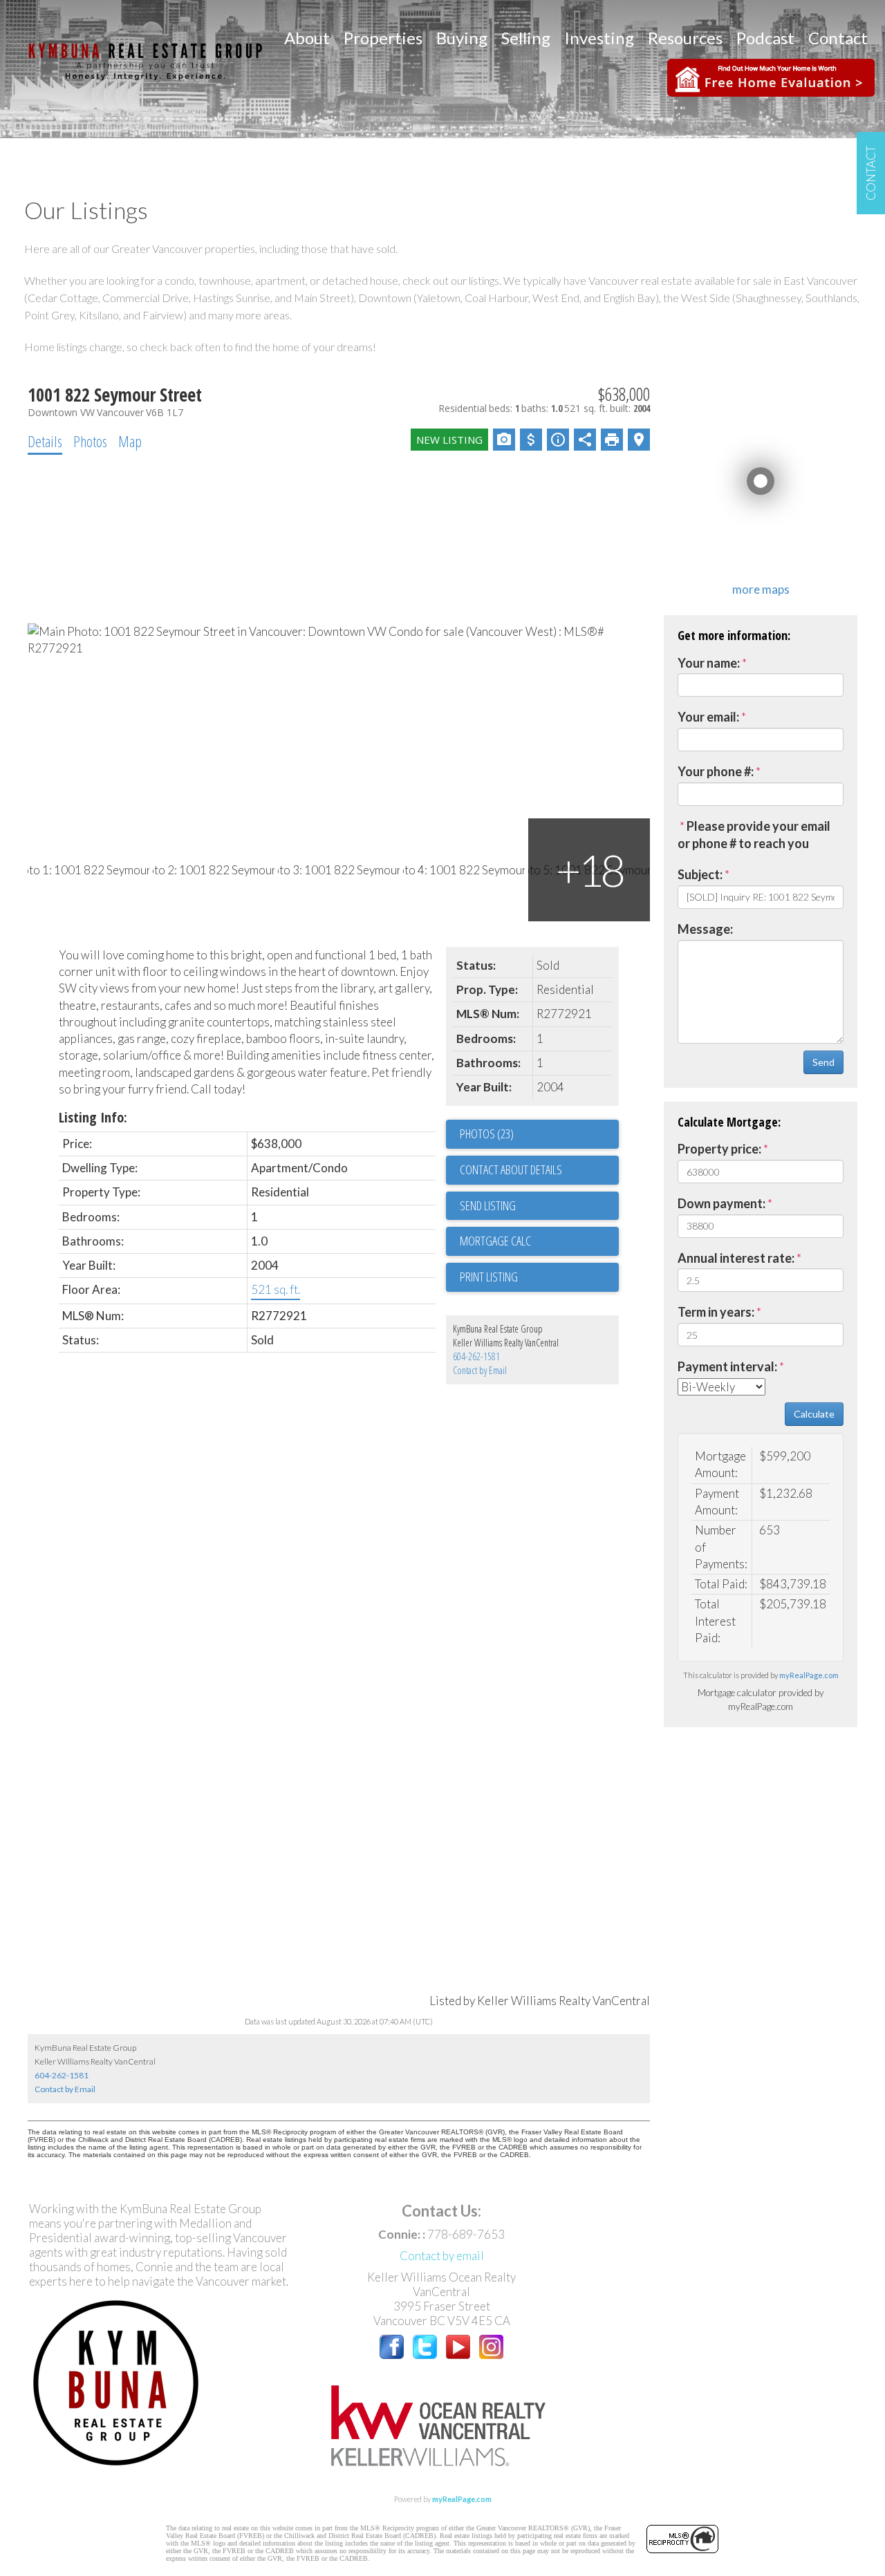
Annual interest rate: (736, 1258)
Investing (599, 38)
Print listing (489, 1277)
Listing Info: (93, 1117)
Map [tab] (130, 441)
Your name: (709, 663)
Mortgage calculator (539, 1241)
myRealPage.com (809, 1675)
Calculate (814, 1414)
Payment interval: (727, 1366)
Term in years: (716, 1312)
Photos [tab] (90, 441)
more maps (761, 589)
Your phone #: (716, 771)
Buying (462, 38)
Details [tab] (45, 441)
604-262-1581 (476, 1356)
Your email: (708, 717)
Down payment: (721, 1203)
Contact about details (511, 1169)
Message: (705, 929)
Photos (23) (487, 1134)
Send (823, 1062)
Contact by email (442, 2256)
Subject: (700, 874)
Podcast (765, 38)
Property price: (719, 1149)
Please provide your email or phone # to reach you (754, 835)
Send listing (488, 1205)
